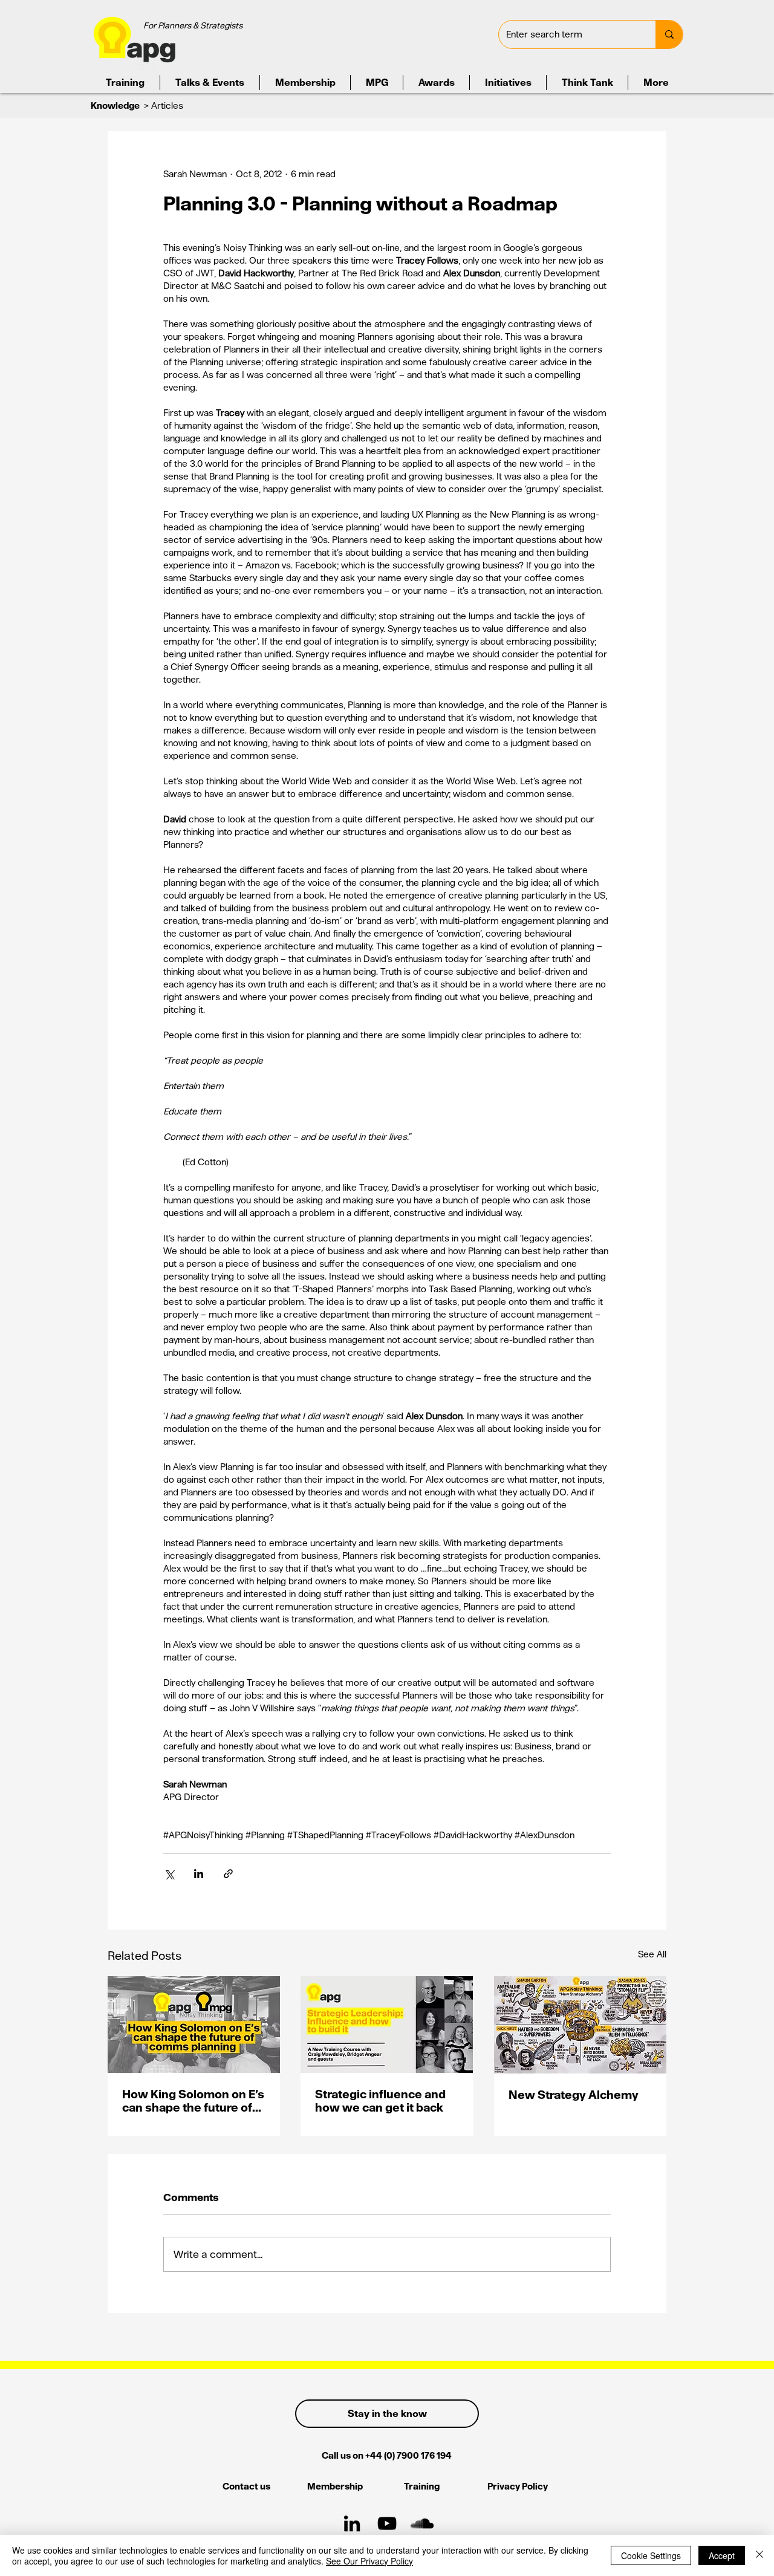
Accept (722, 2555)
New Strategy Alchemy (574, 2095)
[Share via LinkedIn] (199, 1874)
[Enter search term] (669, 34)
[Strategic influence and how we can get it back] (387, 2025)
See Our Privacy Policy (369, 2561)
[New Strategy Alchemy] (580, 2025)
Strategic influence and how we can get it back (380, 2101)
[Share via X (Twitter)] (169, 1874)
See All (652, 1954)
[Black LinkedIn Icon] (352, 2523)
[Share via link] (228, 1874)
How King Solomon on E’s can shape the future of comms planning (193, 2101)
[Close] (759, 2555)
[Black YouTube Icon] (387, 2523)
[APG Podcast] (422, 2523)
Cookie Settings (651, 2555)
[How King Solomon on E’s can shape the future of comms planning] (194, 2025)
